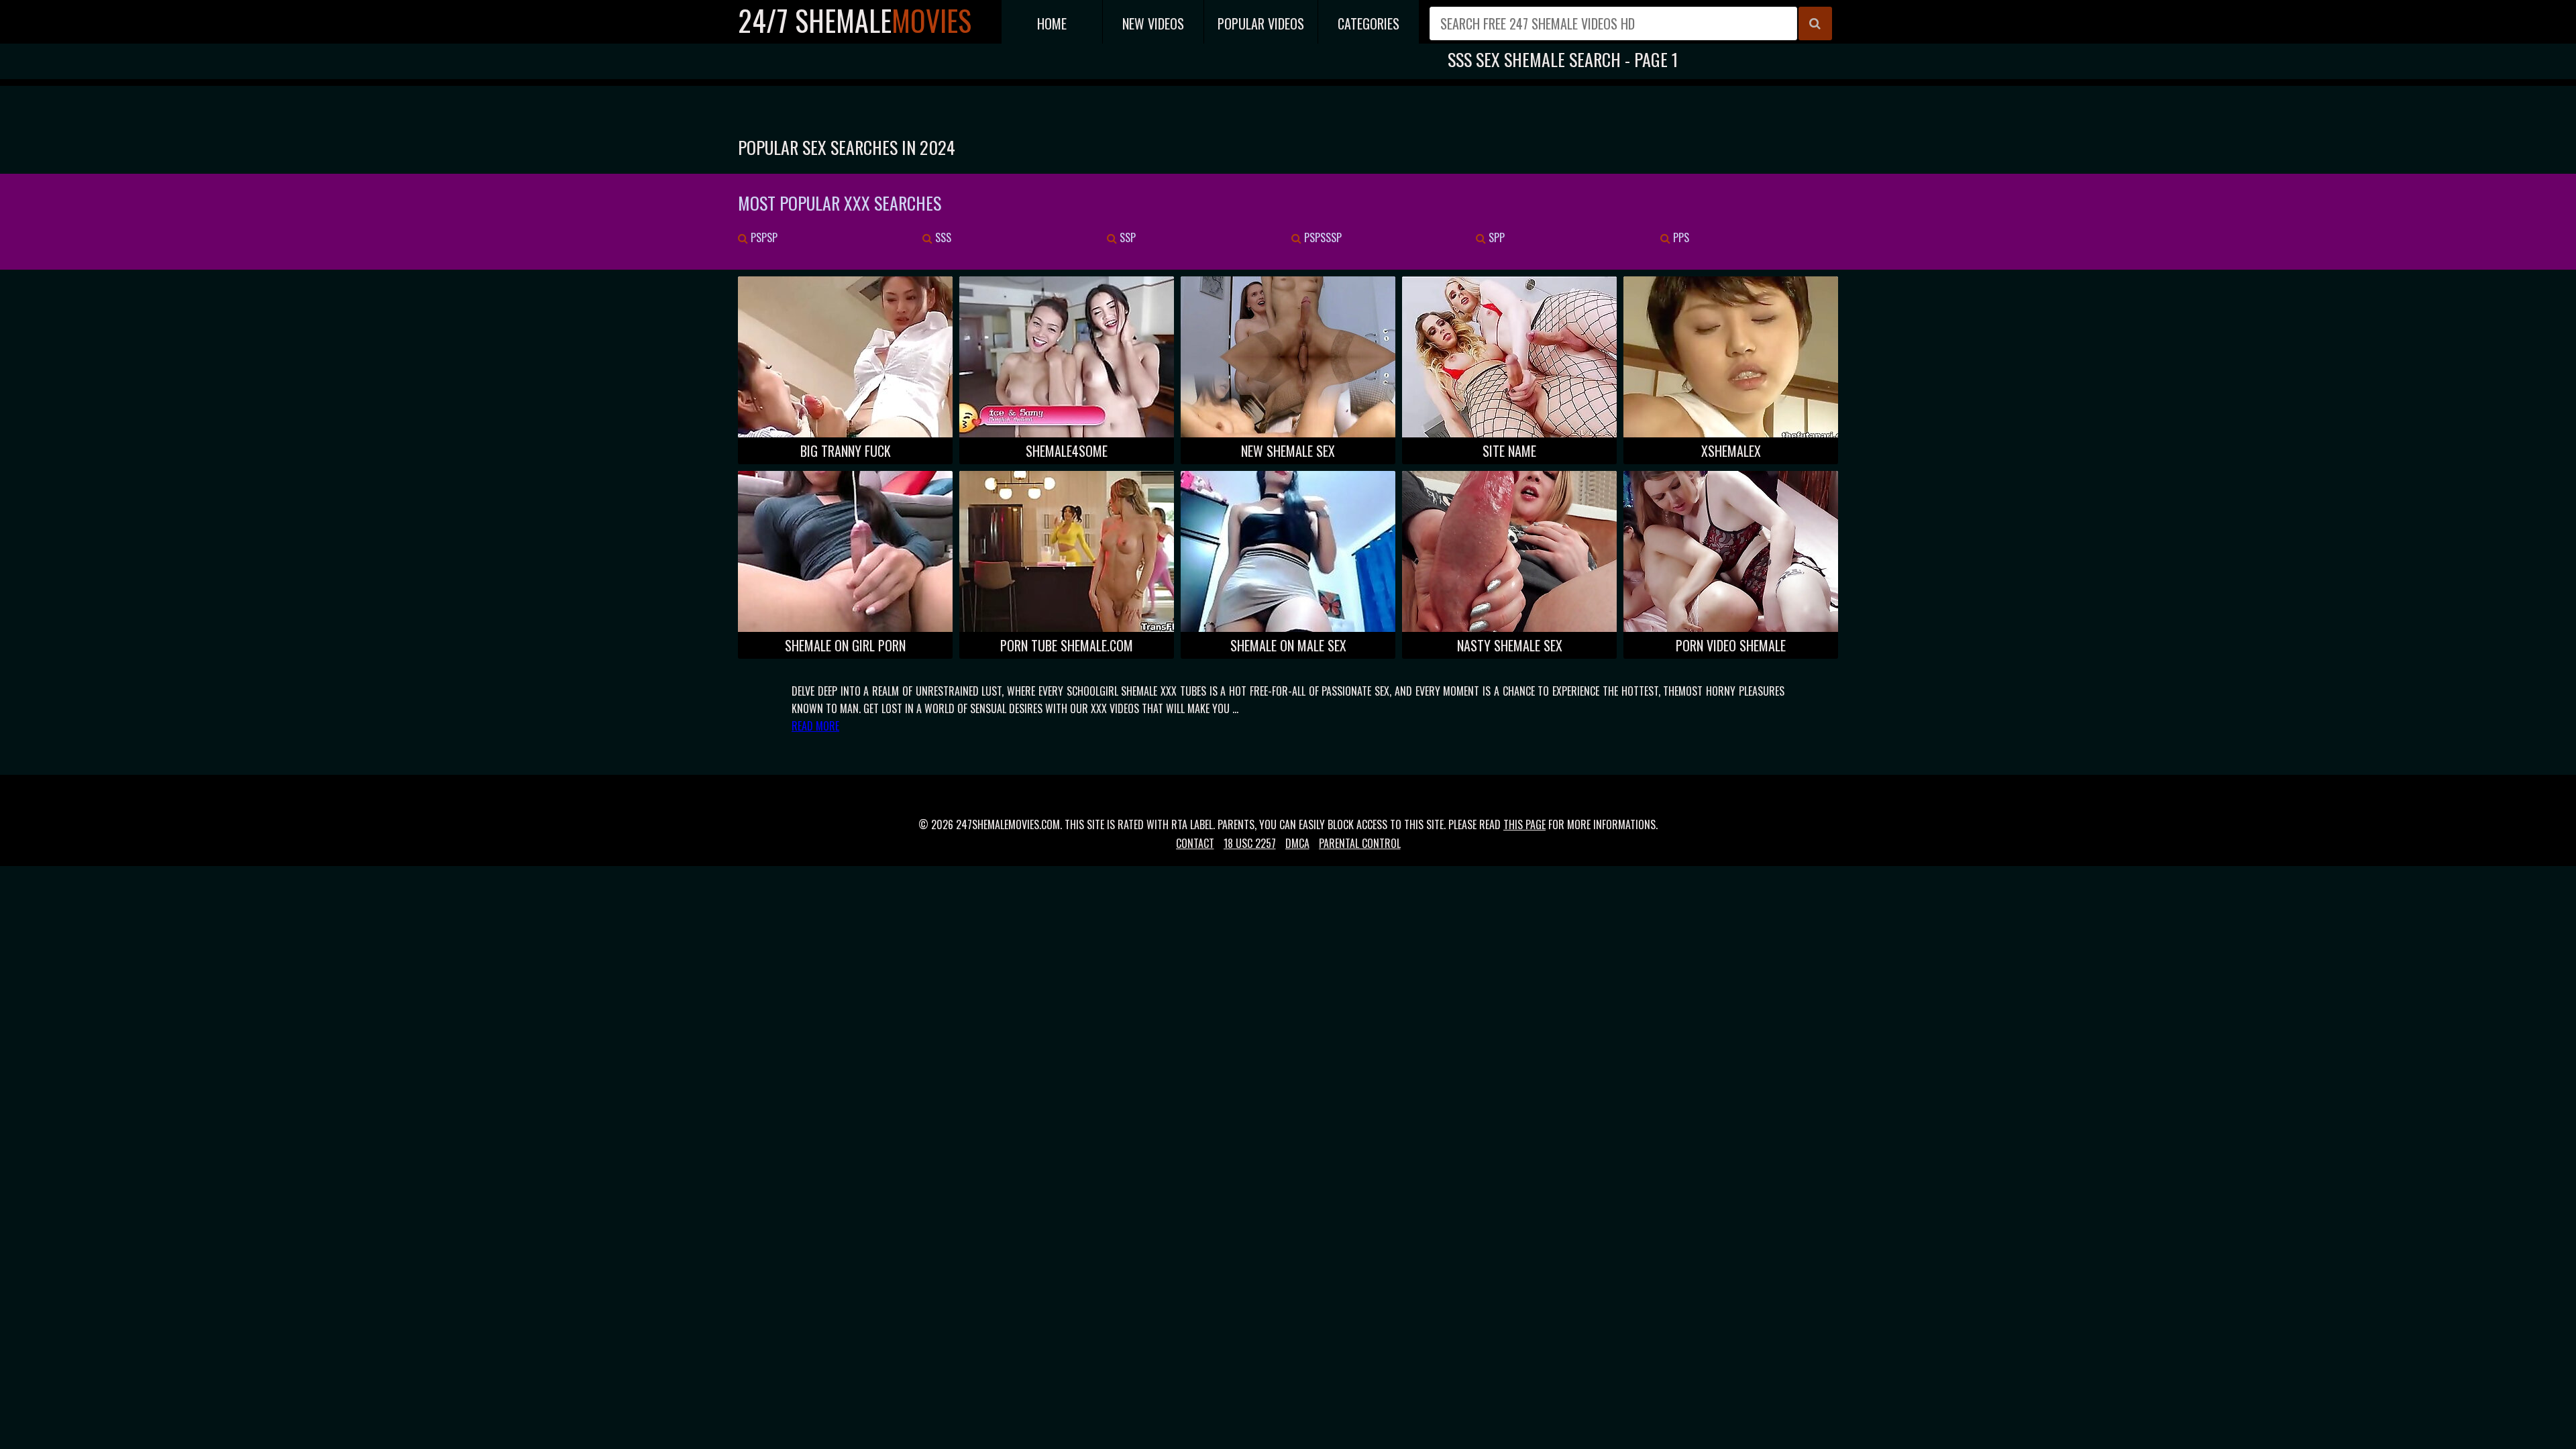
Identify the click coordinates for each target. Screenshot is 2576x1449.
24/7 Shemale (855, 20)
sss (942, 237)
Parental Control (1360, 843)
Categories (1368, 23)
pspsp (763, 237)
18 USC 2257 (1250, 843)
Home (1052, 23)
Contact (1195, 843)
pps (1680, 237)
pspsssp (1322, 237)
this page (1524, 824)
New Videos (1153, 23)
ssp (1126, 237)
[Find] (1815, 23)
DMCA (1297, 843)
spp (1495, 237)
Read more (815, 726)
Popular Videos (1261, 23)
